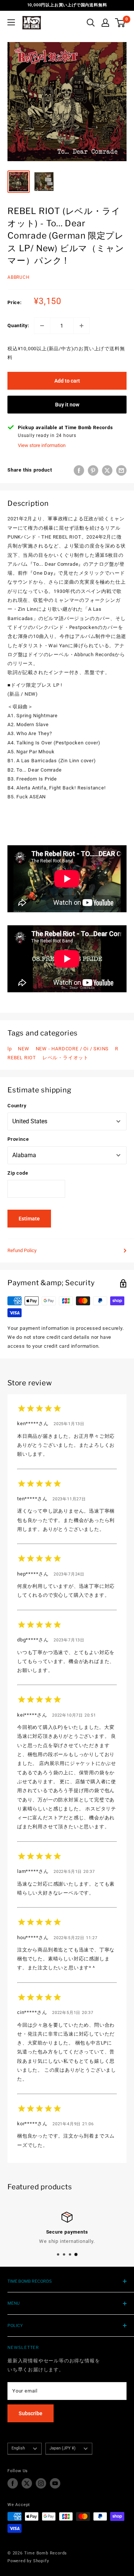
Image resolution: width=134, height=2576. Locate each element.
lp (10, 1049)
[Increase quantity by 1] (82, 326)
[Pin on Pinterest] (93, 470)
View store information (42, 445)
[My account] (105, 23)
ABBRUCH (19, 277)
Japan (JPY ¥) (63, 2448)
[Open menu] (11, 22)
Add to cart (67, 381)
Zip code (18, 1173)
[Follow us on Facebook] (13, 2483)
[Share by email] (121, 470)
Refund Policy (22, 1250)
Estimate (29, 1219)
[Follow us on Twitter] (27, 2483)
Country (17, 1106)
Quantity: (18, 325)
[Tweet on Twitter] (107, 470)
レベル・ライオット (66, 1058)
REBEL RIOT (22, 1058)
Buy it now (67, 405)
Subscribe (31, 2413)
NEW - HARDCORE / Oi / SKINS (72, 1049)
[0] (120, 23)
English (18, 2448)
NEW (23, 1049)
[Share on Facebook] (79, 470)
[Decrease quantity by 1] (42, 326)
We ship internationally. (67, 2241)
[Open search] (91, 23)
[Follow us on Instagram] (41, 2483)
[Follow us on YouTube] (55, 2483)
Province (18, 1139)
